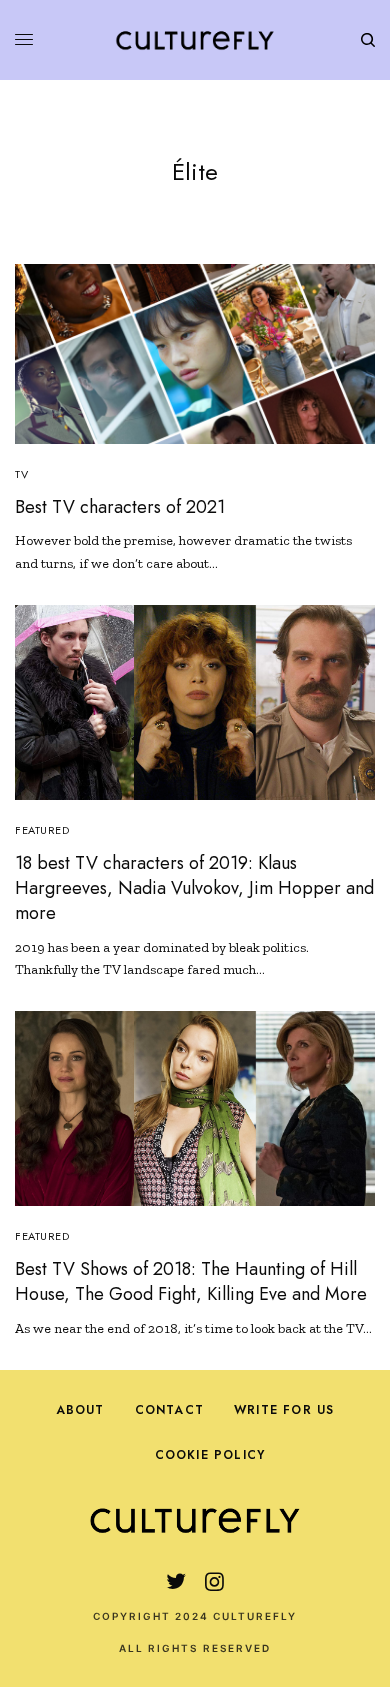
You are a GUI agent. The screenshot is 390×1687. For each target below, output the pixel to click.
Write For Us (284, 1410)
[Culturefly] (195, 40)
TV (21, 474)
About (80, 1410)
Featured (42, 830)
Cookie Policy (210, 1455)
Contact (169, 1410)
